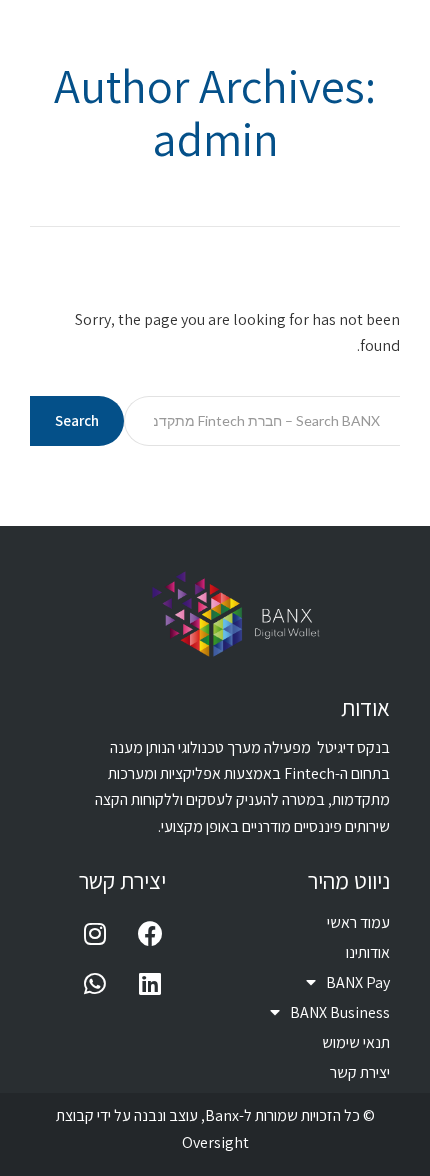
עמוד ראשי (358, 923)
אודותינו (368, 953)
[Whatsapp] (95, 983)
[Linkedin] (150, 983)
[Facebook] (150, 933)
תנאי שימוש (356, 1043)
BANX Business (340, 1013)
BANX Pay (358, 983)
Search (77, 420)
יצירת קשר (360, 1073)
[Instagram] (95, 933)
